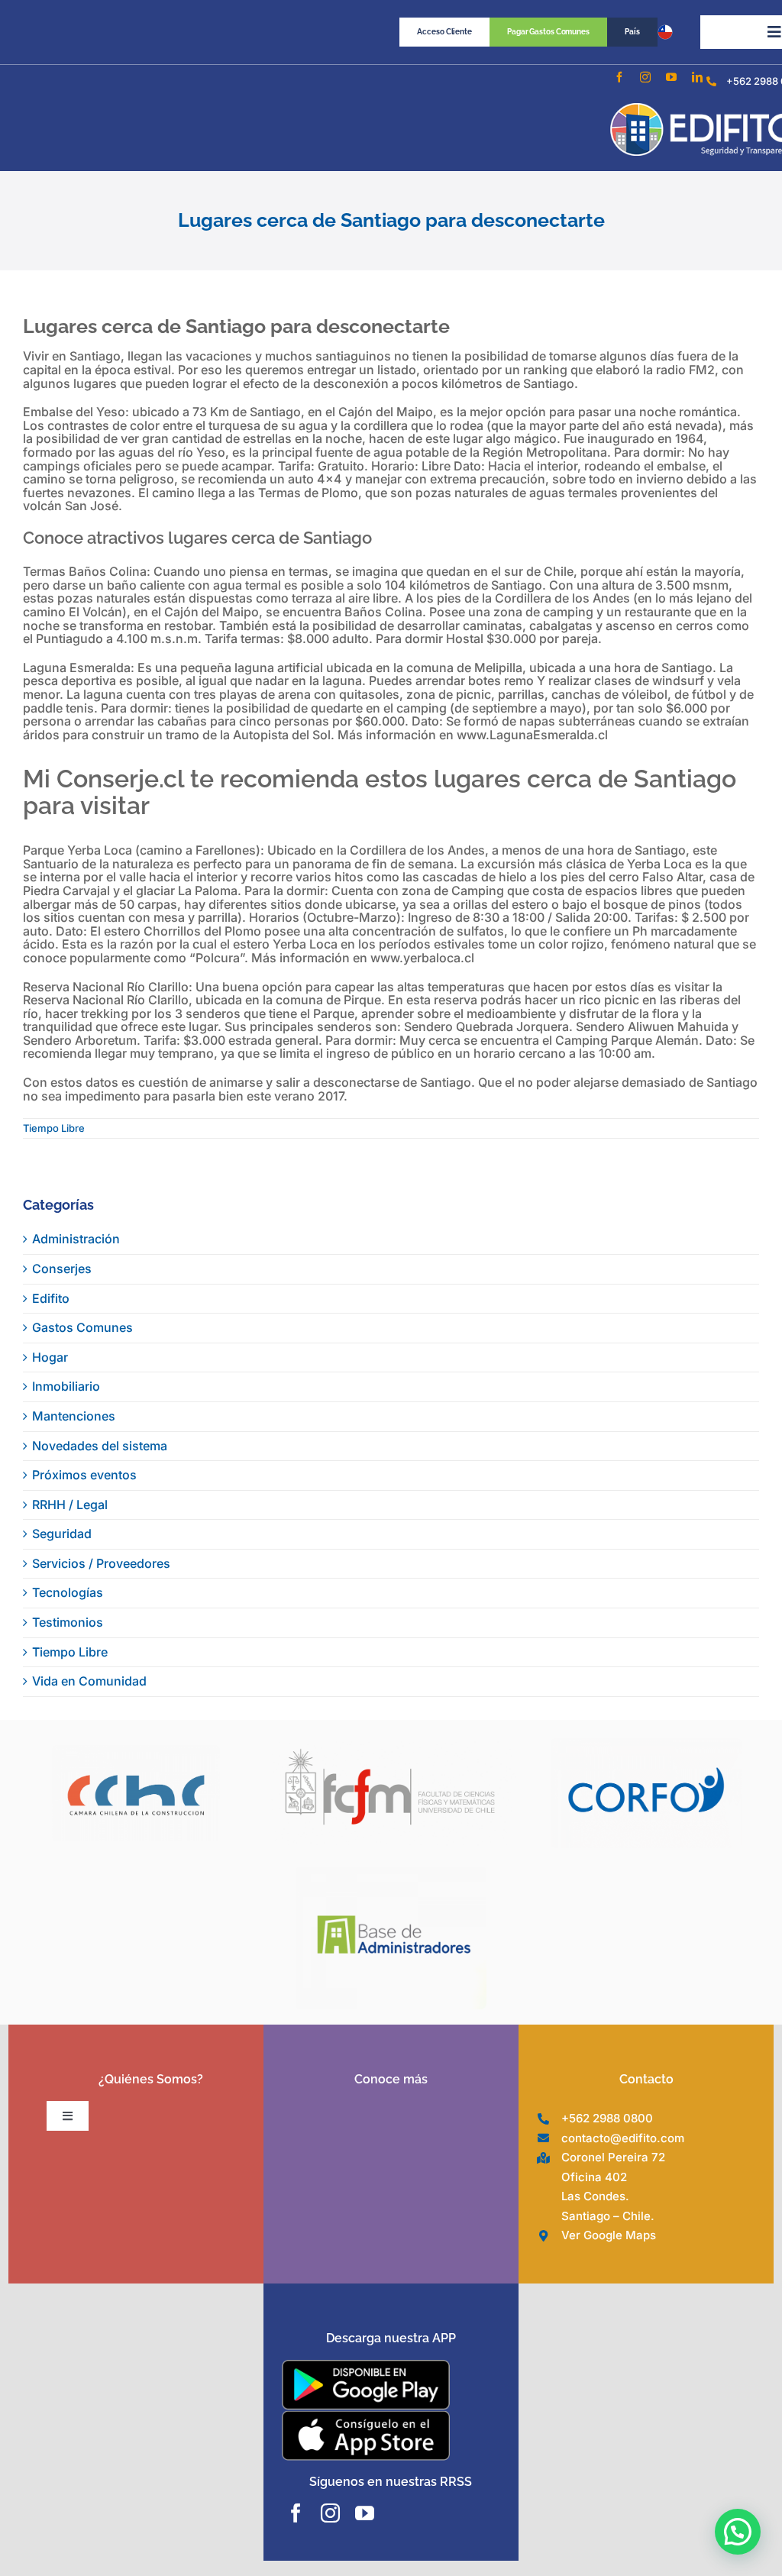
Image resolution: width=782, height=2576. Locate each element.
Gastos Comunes (82, 1327)
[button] (738, 2532)
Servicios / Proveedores (101, 1563)
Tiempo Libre (54, 1128)
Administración (76, 1239)
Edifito (51, 1298)
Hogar (50, 1357)
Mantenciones (74, 1416)
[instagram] (645, 77)
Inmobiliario (66, 1386)
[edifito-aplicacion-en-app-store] (366, 2416)
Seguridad (62, 1534)
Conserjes (62, 1269)
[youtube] (671, 77)
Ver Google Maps (609, 2235)
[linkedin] (697, 77)
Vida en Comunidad (89, 1681)
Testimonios (68, 1622)
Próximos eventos (84, 1475)
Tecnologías (68, 1592)
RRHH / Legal (70, 1505)
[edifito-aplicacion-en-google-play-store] (366, 2366)
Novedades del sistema (100, 1446)
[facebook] (619, 77)
